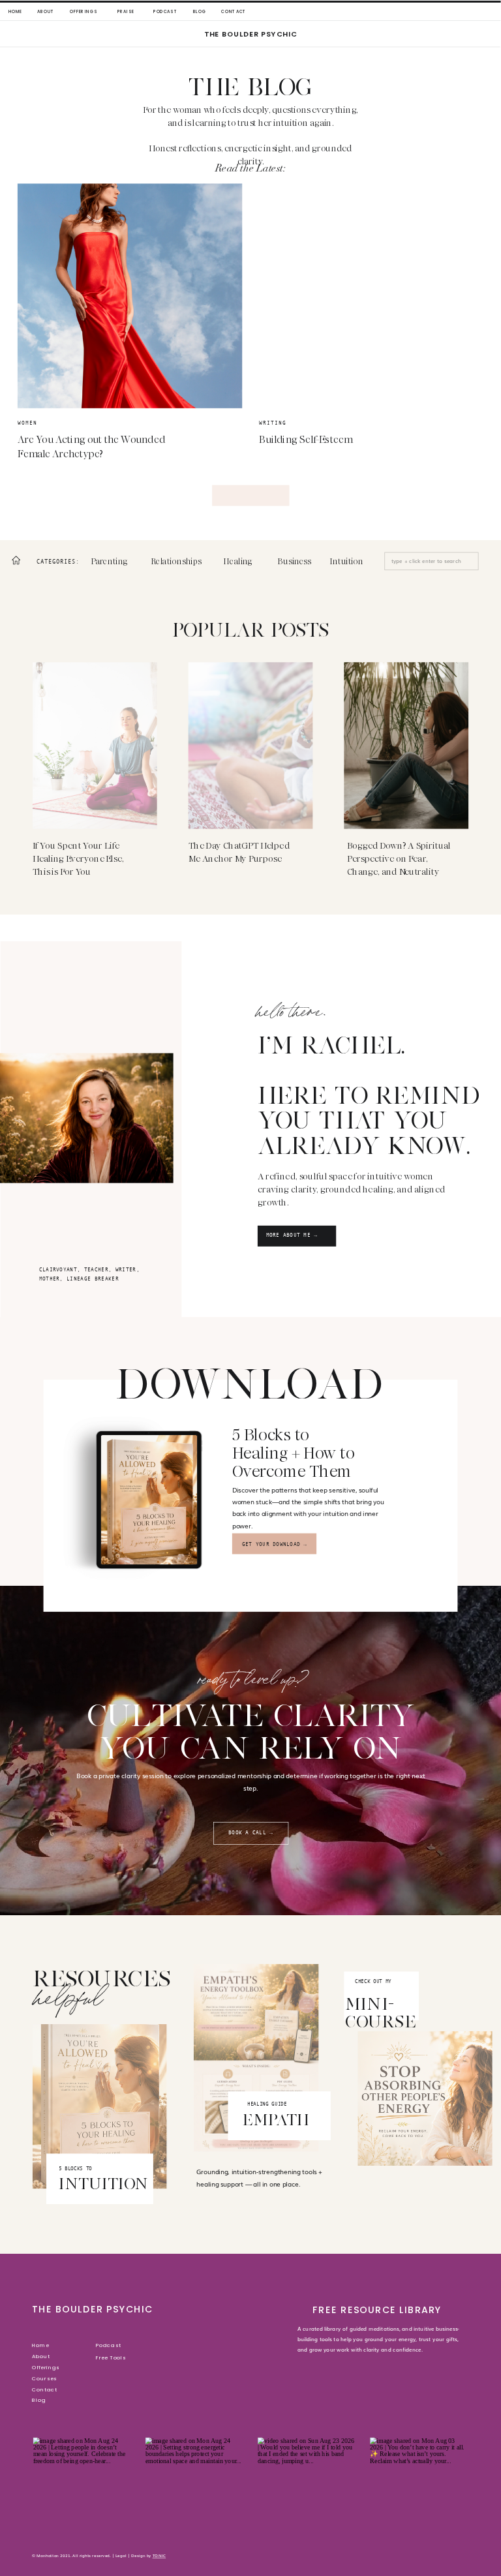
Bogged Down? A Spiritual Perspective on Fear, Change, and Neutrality (399, 859)
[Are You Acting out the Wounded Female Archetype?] (130, 296)
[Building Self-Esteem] (371, 296)
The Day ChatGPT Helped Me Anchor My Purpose (239, 852)
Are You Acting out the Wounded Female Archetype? (91, 447)
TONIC (159, 2555)
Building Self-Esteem (306, 440)
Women (27, 423)
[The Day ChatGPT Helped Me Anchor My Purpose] (251, 745)
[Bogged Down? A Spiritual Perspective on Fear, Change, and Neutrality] (406, 745)
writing (273, 423)
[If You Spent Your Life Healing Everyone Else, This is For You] (95, 745)
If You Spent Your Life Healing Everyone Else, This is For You (78, 859)
